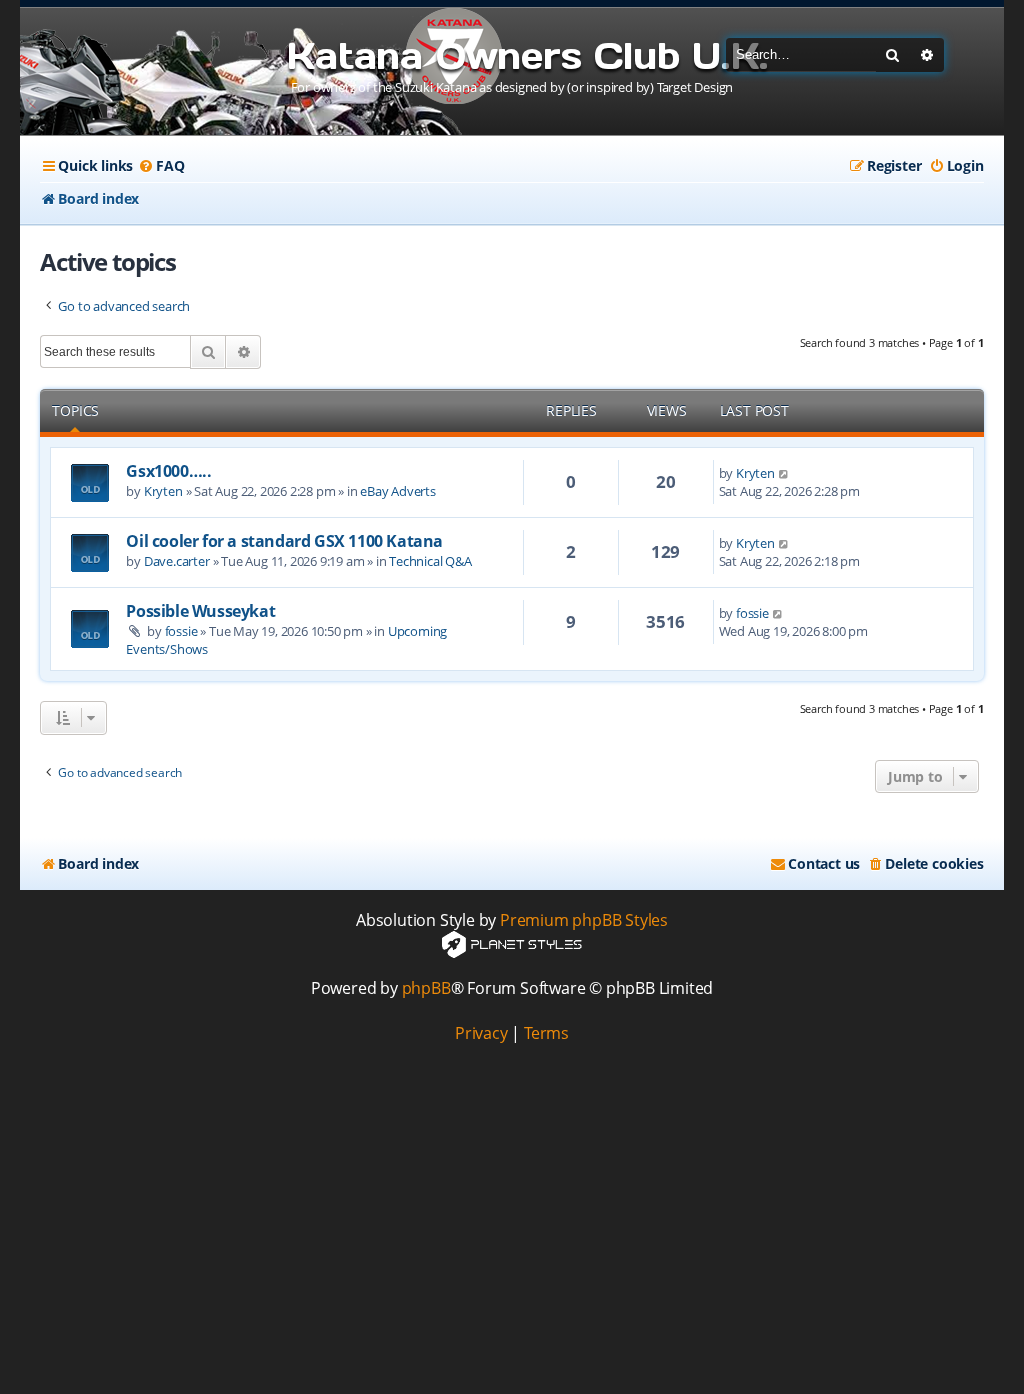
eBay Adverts (398, 491)
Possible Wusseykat (200, 611)
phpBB (426, 988)
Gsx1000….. (168, 471)
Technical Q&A (430, 561)
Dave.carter (177, 561)
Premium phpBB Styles (584, 920)
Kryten (163, 491)
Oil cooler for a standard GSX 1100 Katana (284, 541)
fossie (181, 631)
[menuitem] (161, 166)
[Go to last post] (784, 473)
